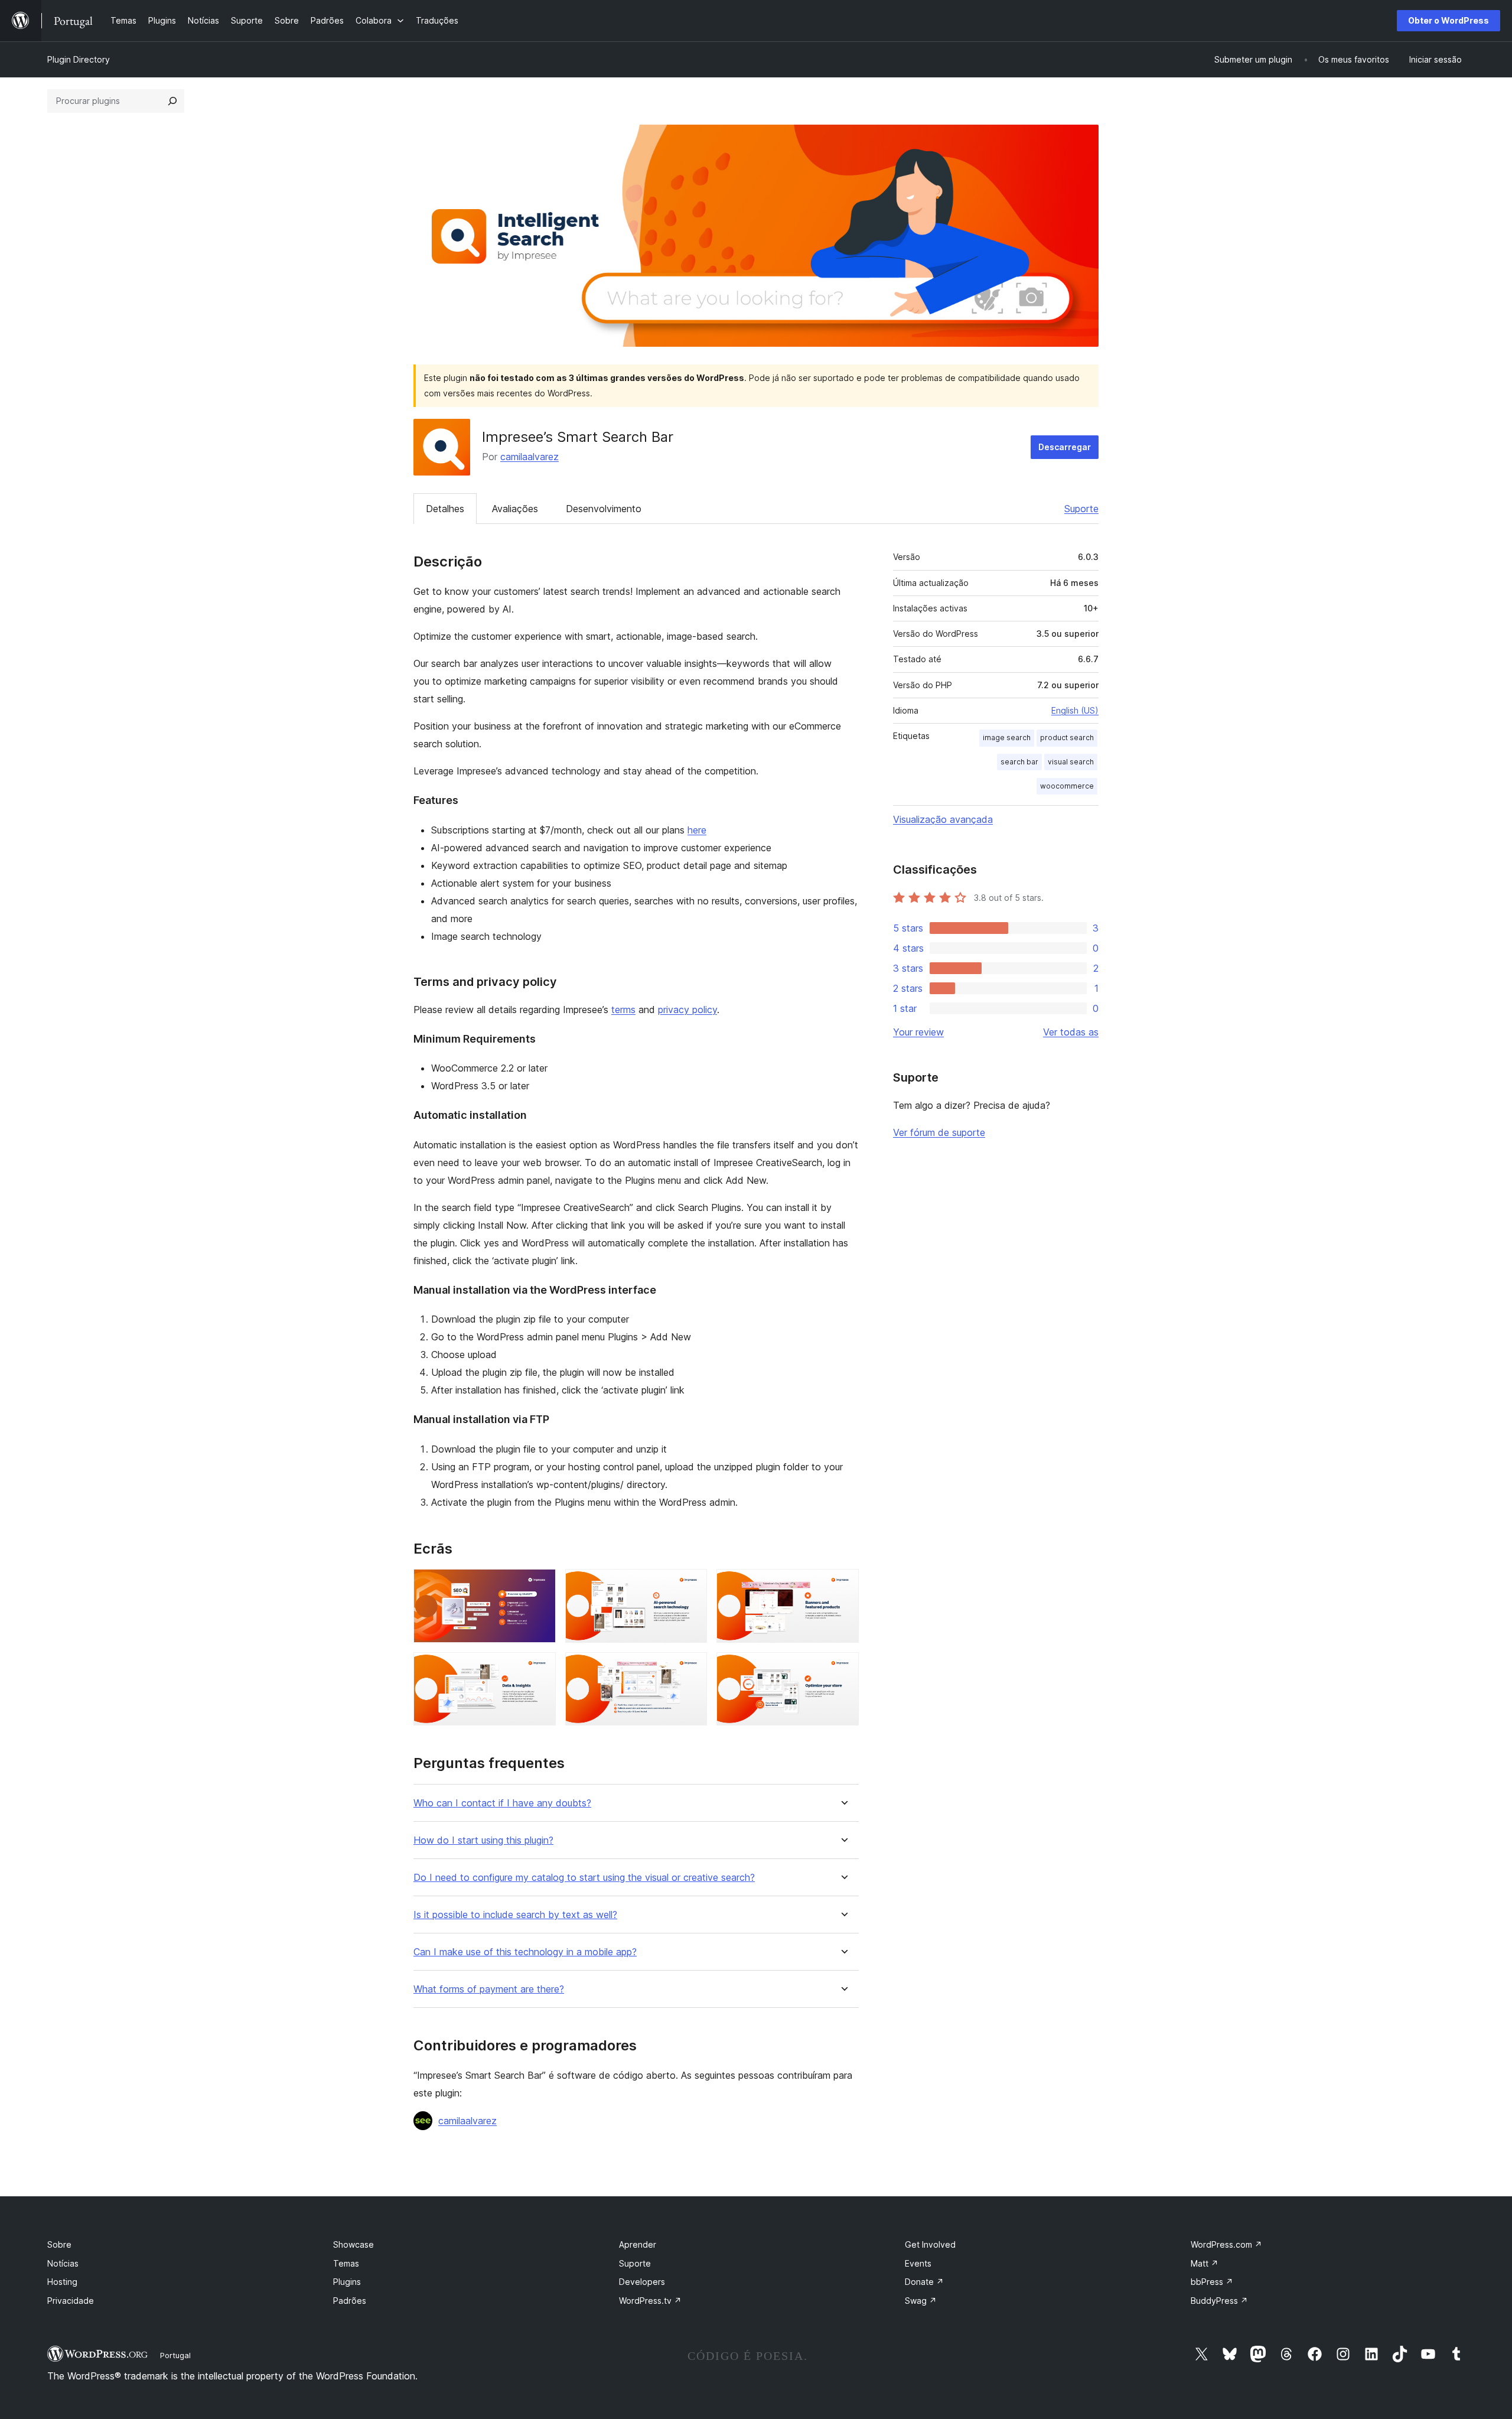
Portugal (175, 2355)
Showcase (353, 2244)
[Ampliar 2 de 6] (691, 1585)
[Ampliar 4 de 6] (540, 1668)
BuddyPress (1219, 2301)
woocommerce (1067, 786)
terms (623, 1010)
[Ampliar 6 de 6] (843, 1668)
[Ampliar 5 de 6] (691, 1668)
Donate (924, 2282)
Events (918, 2263)
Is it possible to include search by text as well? (515, 1915)
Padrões (350, 2301)
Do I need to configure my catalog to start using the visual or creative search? (584, 1878)
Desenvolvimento (604, 509)
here (697, 830)
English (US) (1075, 710)
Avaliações (515, 509)
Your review (918, 1032)
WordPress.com (1226, 2244)
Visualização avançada (943, 819)
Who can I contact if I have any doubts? (502, 1803)
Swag (921, 2301)
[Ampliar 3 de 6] (843, 1585)
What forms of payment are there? (489, 1989)
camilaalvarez (529, 457)
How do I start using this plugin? (483, 1840)
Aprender (638, 2244)
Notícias (63, 2263)
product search (1067, 738)
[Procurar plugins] (172, 101)
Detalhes (445, 509)
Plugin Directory (79, 59)
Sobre (59, 2244)
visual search (1071, 762)
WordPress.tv (650, 2301)
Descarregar (1065, 447)
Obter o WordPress (1449, 20)
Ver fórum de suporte (939, 1132)
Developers (642, 2282)
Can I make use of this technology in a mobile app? (525, 1952)
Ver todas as (1071, 1032)
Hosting (62, 2282)
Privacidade (71, 2301)
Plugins (347, 2282)
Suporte (1081, 509)
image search (1007, 738)
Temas (346, 2263)
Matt (1205, 2263)
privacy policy (687, 1010)
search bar (1019, 762)
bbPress (1212, 2282)
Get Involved (930, 2244)
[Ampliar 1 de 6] (540, 1585)
